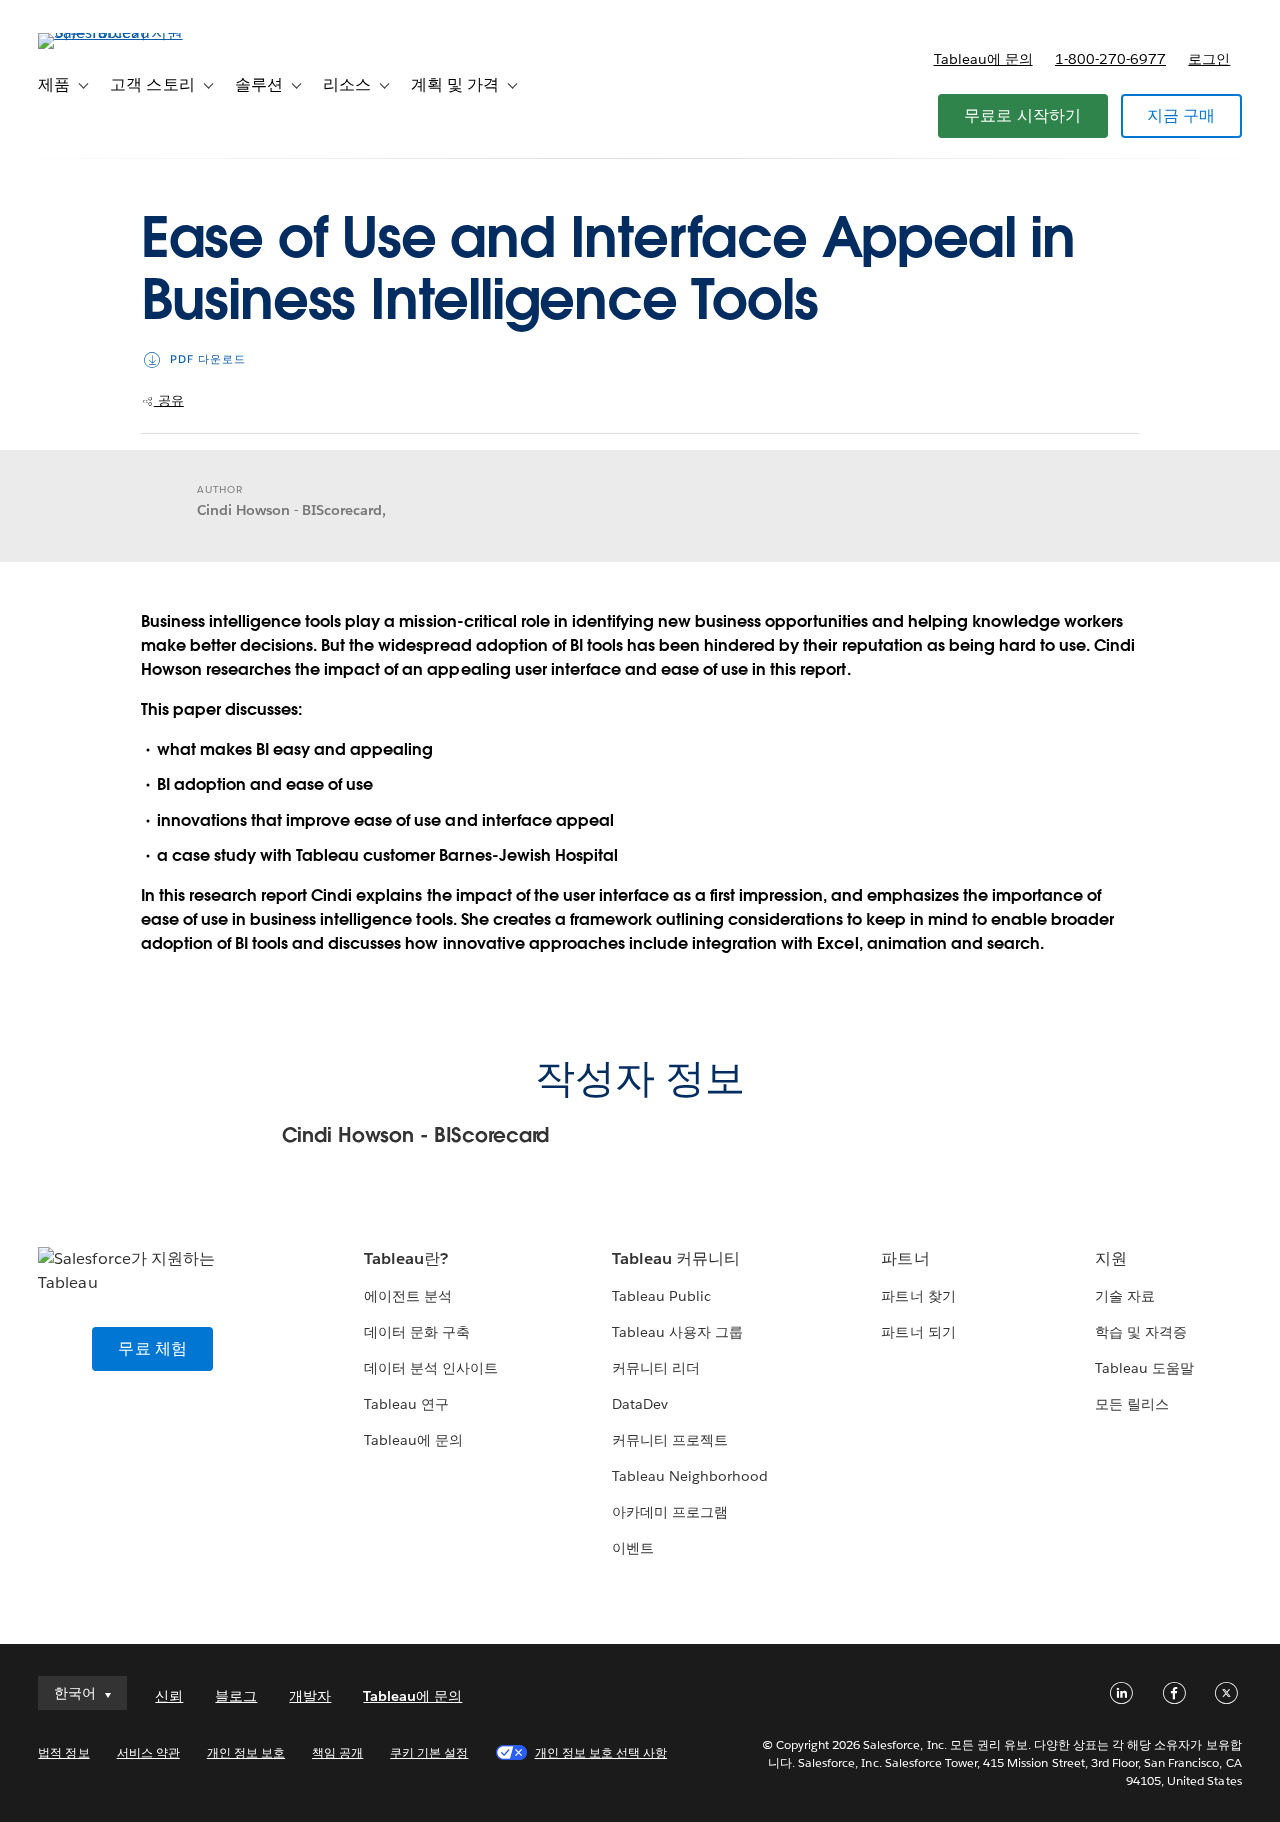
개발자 (310, 1696)
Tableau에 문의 (983, 59)
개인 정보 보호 (246, 1752)
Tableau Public (661, 1296)
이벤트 (633, 1548)
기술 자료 (1125, 1296)
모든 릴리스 (1132, 1404)
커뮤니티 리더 (656, 1368)
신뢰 (169, 1696)
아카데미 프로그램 (670, 1512)
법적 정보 (63, 1752)
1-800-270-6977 (1110, 59)
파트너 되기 (918, 1332)
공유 (169, 400)
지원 (1111, 1258)
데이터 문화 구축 (417, 1332)
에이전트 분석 (408, 1296)
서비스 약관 (148, 1752)
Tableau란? (406, 1258)
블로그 (236, 1696)
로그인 (1209, 59)
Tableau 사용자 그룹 (677, 1332)
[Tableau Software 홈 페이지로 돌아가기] (113, 32)
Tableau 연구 (406, 1404)
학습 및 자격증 (1141, 1332)
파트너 (905, 1258)
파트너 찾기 (918, 1296)
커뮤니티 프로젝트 (670, 1440)
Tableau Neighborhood (690, 1476)
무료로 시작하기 (1023, 115)
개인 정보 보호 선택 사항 (601, 1752)
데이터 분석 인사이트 (431, 1368)
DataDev (640, 1404)
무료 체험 (152, 1348)
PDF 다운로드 (208, 359)
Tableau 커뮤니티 (676, 1258)
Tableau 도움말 (1144, 1368)
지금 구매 (1181, 115)
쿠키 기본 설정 (429, 1752)
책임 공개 (337, 1752)
